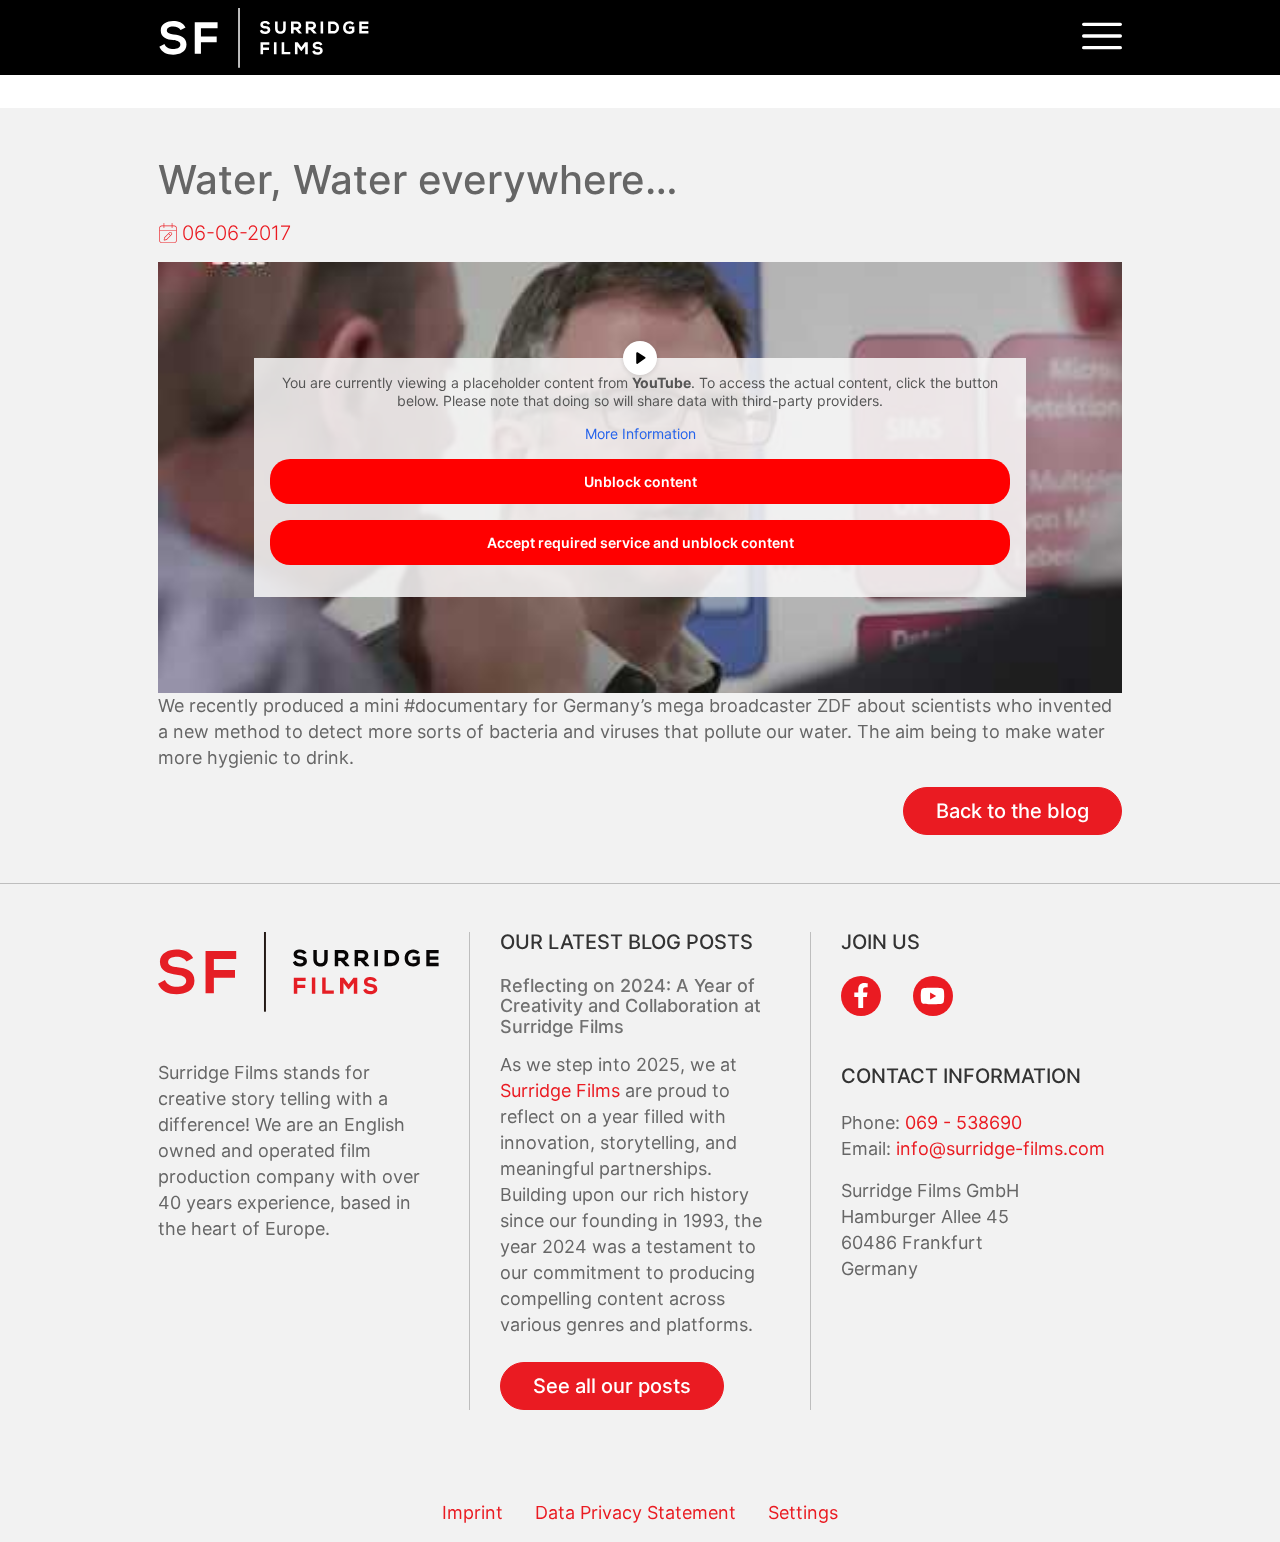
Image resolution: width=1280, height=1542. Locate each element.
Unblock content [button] (640, 481)
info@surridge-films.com (1000, 1148)
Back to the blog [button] (1012, 811)
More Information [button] (640, 433)
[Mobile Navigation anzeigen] (1102, 37)
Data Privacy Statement (635, 1512)
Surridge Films (562, 1090)
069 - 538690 (963, 1122)
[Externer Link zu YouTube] (933, 996)
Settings (803, 1512)
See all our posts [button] (612, 1386)
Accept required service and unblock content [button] (640, 542)
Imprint (472, 1512)
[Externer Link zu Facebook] (861, 996)
